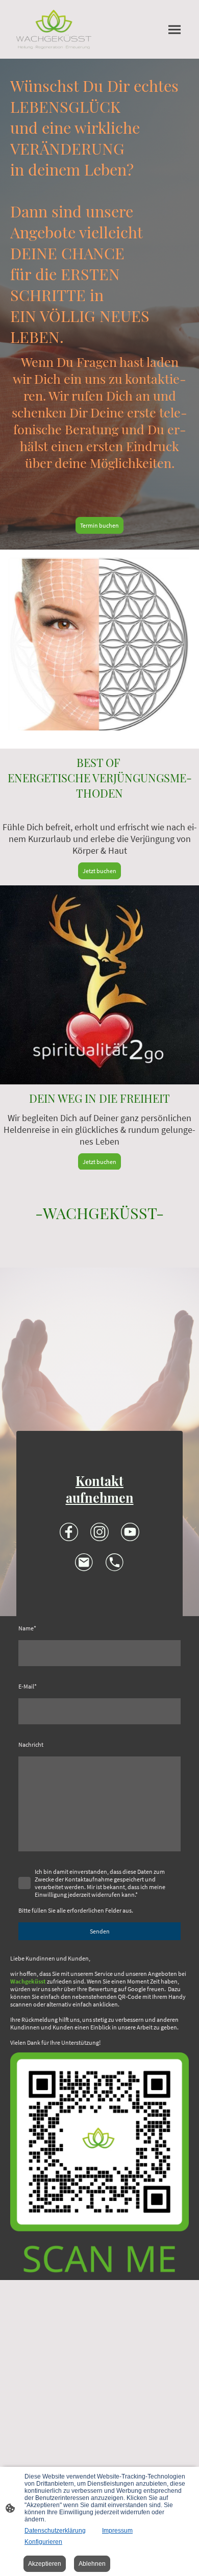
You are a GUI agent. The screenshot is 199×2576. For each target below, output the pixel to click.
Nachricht (31, 1744)
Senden (100, 1931)
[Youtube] (130, 1532)
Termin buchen (99, 525)
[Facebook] (69, 1532)
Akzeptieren (45, 2564)
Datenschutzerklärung (55, 2531)
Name (27, 1628)
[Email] (84, 1563)
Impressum (117, 2531)
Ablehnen (92, 2564)
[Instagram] (99, 1532)
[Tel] (115, 1563)
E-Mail (28, 1686)
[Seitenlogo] (54, 29)
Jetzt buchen (99, 871)
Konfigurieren (43, 2542)
